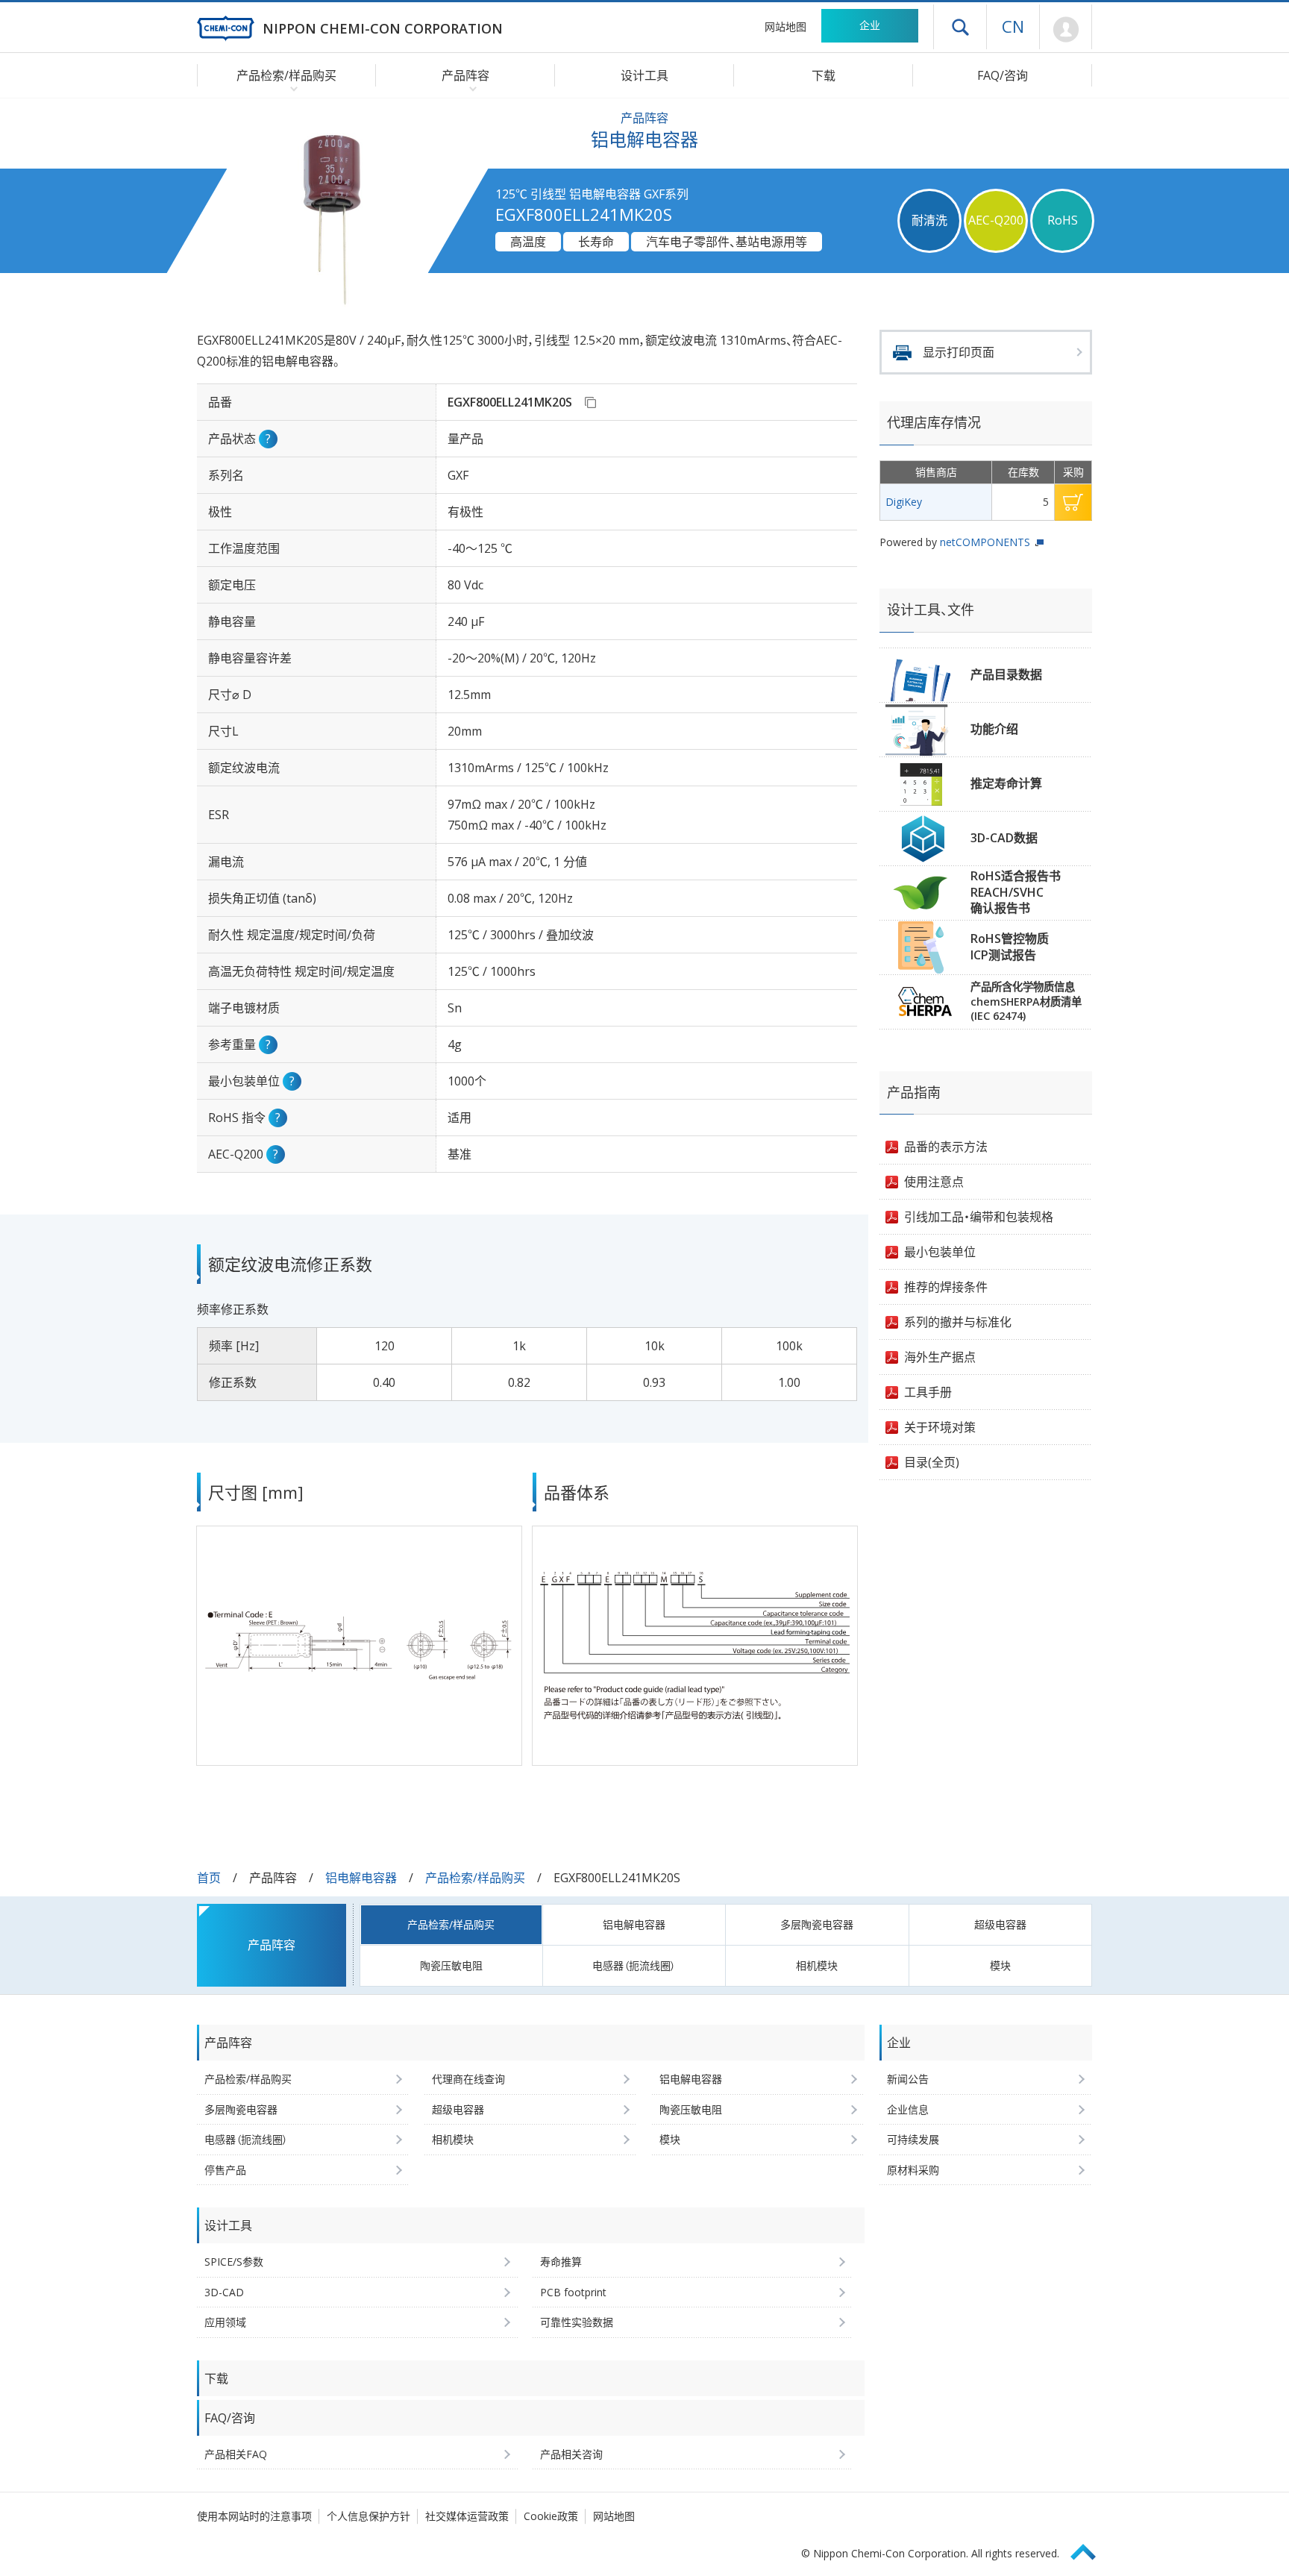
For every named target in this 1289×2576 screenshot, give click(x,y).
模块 (1000, 1965)
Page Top (1090, 2550)
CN (1013, 26)
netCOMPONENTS (985, 542)
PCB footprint (573, 2292)
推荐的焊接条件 (946, 1287)
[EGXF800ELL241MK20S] (590, 402)
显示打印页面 (959, 352)
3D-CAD (224, 2292)
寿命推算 (561, 2262)
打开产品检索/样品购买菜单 (291, 88)
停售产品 (225, 2170)
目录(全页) (932, 1462)
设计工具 (644, 75)
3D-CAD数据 (1004, 838)
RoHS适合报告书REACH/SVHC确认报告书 (1016, 892)
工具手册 (928, 1392)
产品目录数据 (1006, 674)
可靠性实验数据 (577, 2322)
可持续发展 (913, 2139)
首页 (209, 1878)
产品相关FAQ (236, 2454)
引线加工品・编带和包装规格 (979, 1217)
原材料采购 (913, 2170)
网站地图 (785, 26)
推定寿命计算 (1006, 783)
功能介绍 (994, 729)
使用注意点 (934, 1182)
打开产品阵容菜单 (470, 88)
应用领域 (225, 2322)
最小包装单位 (940, 1252)
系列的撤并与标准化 (958, 1322)
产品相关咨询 (571, 2454)
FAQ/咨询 (1003, 75)
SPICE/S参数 (234, 2262)
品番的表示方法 (946, 1147)
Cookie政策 (551, 2516)
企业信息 (908, 2109)
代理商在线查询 (468, 2079)
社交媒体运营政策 (467, 2516)
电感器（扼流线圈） (634, 1965)
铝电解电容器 (361, 1878)
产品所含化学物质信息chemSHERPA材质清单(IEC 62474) (1026, 1001)
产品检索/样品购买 (475, 1878)
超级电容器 (1000, 1924)
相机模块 (817, 1965)
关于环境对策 (940, 1427)
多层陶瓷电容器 (817, 1924)
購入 (1073, 502)
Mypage (1066, 30)
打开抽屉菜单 (960, 27)
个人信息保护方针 (368, 2516)
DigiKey (904, 502)
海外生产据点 (940, 1357)
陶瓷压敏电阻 (451, 1965)
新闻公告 (908, 2079)
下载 (824, 75)
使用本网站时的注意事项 (254, 2516)
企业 (870, 25)
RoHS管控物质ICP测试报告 (1010, 947)
